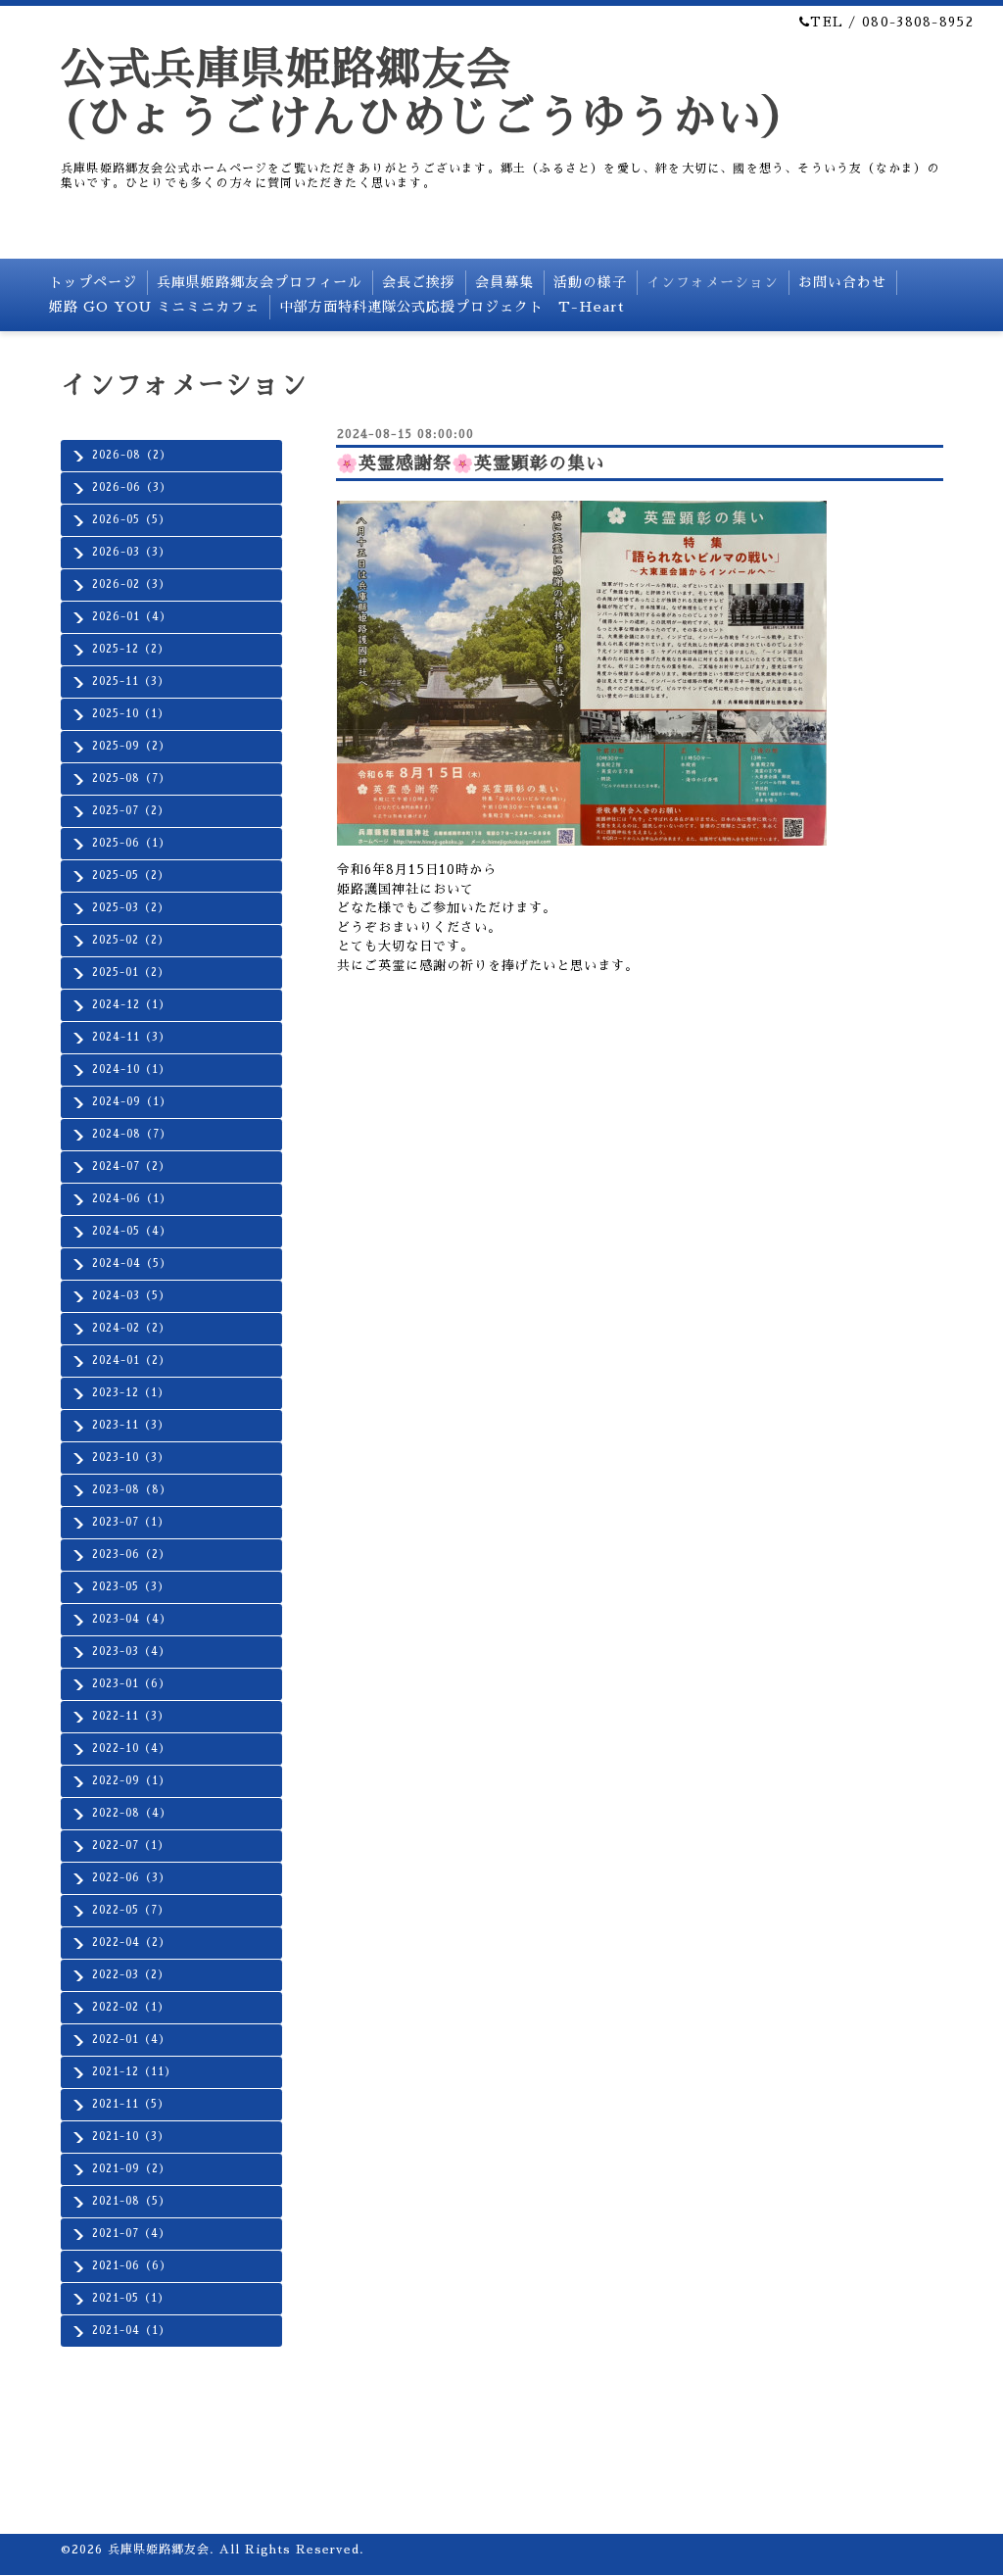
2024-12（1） (131, 1005)
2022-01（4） (131, 2040)
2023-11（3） (131, 1425)
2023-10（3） (131, 1458)
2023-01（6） (131, 1684)
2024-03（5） (131, 1296)
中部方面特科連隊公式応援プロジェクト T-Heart (452, 307)
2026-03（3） (131, 552)
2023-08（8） (132, 1490)
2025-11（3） (131, 681)
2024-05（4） (132, 1231)
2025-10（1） (131, 714)
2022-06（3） (131, 1878)
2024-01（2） (131, 1361)
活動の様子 (590, 282)
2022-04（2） (131, 1943)
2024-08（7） (132, 1134)
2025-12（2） (131, 649)
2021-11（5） (131, 2104)
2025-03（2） (131, 908)
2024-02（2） (131, 1328)
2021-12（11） (134, 2072)
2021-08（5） (131, 2201)
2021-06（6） (132, 2266)
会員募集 (504, 282)
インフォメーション (713, 282)
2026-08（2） (132, 455)
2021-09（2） (131, 2169)
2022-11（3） (131, 1716)
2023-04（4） (132, 1619)
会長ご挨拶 (419, 282)
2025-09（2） (131, 746)
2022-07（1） (131, 1846)
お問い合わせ (842, 282)
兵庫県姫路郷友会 (159, 2550)
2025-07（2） (131, 811)
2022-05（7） (131, 1910)
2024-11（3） (131, 1037)
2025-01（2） (131, 972)
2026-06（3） (132, 487)
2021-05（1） (131, 2298)
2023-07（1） (131, 1522)
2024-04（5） (132, 1264)
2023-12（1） (131, 1393)
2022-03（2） (131, 1975)
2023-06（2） (131, 1555)
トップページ (93, 282)
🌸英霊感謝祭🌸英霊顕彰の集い (470, 463)
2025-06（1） (131, 843)
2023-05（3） (131, 1587)
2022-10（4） (131, 1749)
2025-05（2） (131, 875)
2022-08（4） (132, 1813)
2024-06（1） (132, 1199)
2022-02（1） (131, 2007)
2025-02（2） (131, 940)
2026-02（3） (131, 584)
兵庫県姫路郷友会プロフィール (260, 282)
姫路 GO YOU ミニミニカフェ (154, 307)
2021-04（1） (131, 2331)
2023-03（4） (131, 1652)
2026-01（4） (132, 617)
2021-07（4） (131, 2234)
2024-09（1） (132, 1102)
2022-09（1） (131, 1781)
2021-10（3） (131, 2137)
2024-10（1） (131, 1069)
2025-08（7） (131, 778)
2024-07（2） (131, 1166)
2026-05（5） (131, 520)
